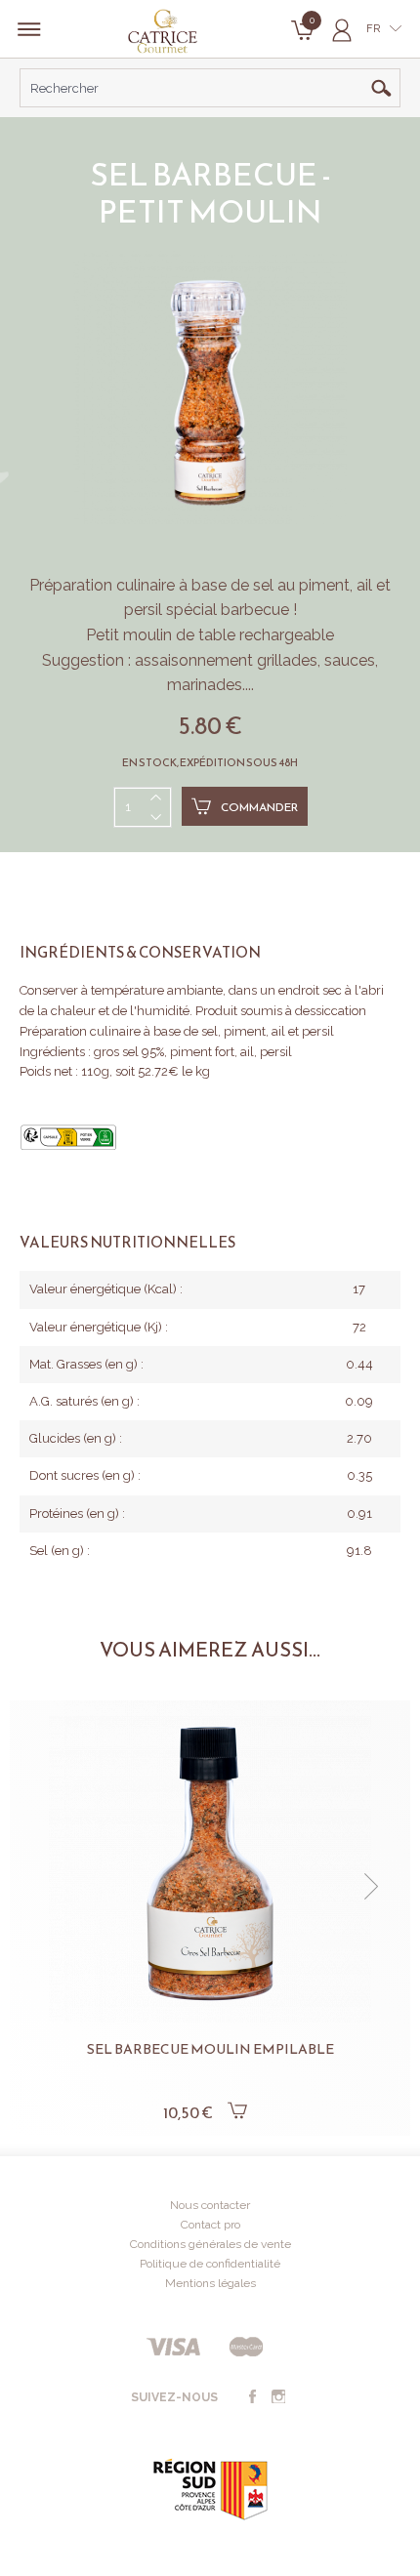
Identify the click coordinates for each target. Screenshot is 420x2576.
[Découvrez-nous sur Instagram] (278, 2397)
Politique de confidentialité (210, 2264)
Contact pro (210, 2225)
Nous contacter (210, 2205)
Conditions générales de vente (210, 2244)
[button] (49, 1887)
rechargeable (287, 635)
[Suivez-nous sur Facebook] (252, 2397)
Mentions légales (210, 2283)
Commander (259, 807)
